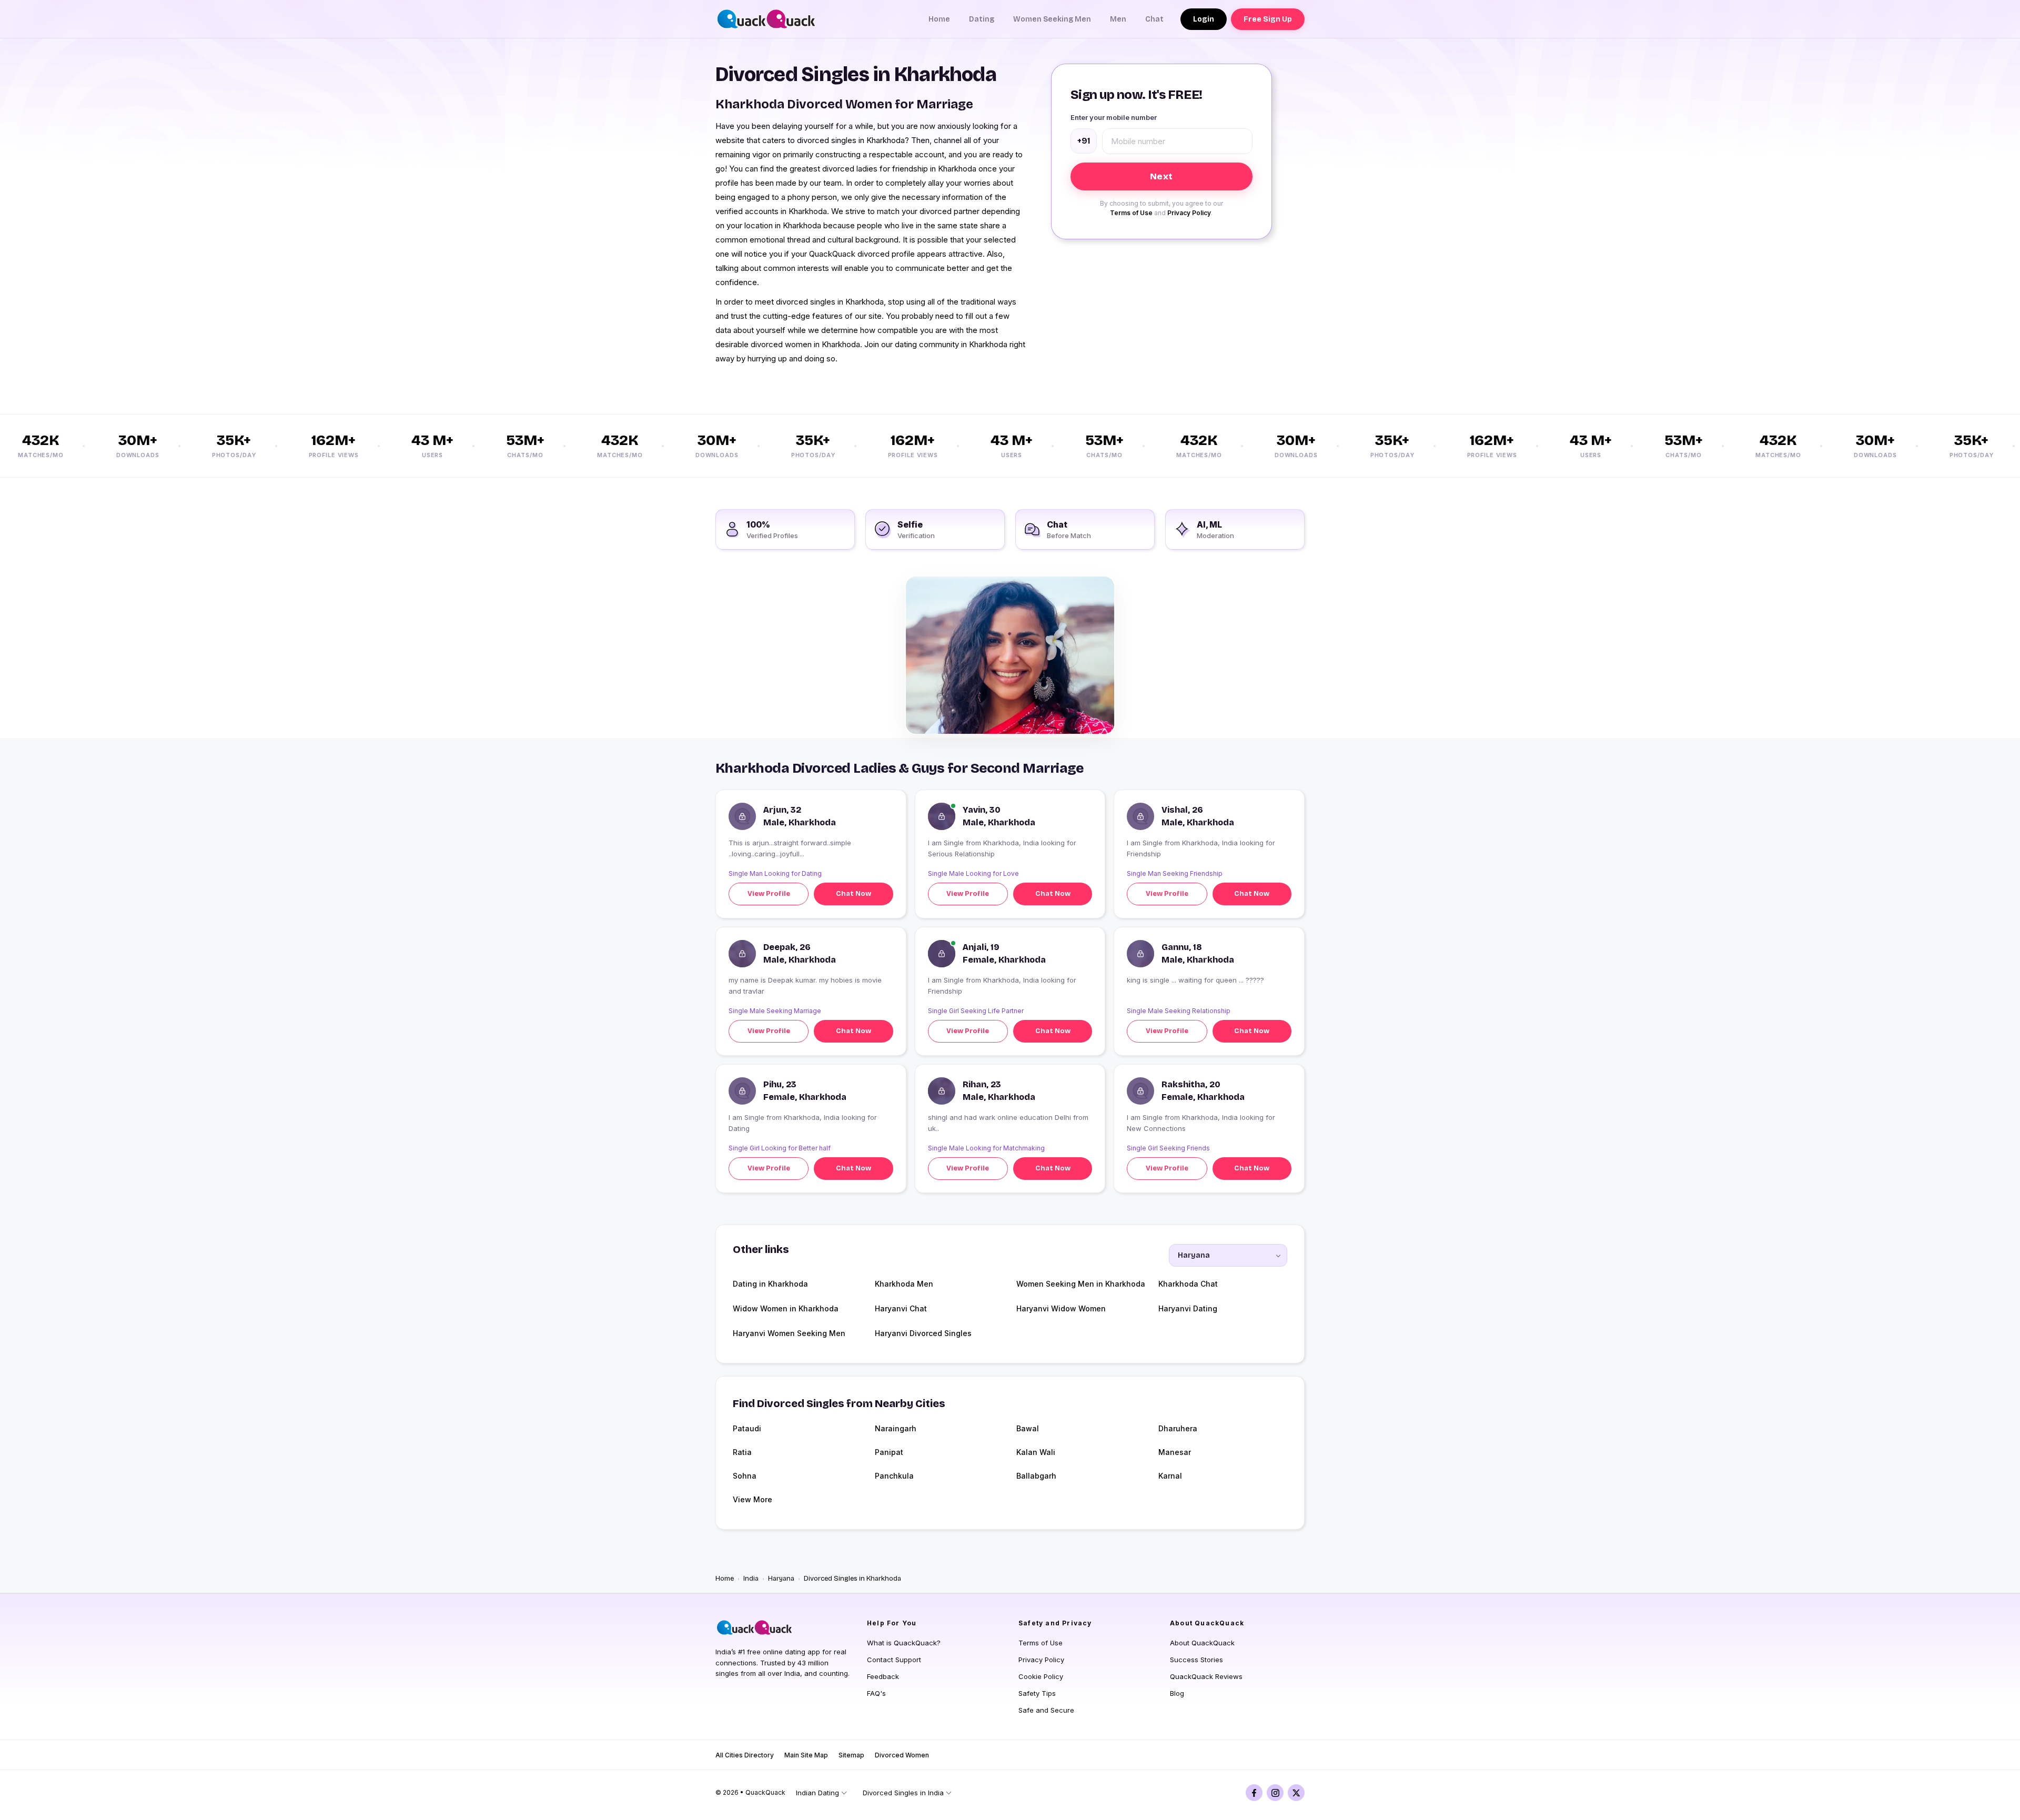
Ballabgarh (1036, 1476)
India (751, 1579)
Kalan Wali (1036, 1452)
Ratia (742, 1452)
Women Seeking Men (1052, 19)
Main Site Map (806, 1755)
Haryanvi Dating (1188, 1308)
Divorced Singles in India (903, 1793)
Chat (1154, 19)
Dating (982, 19)
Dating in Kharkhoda (770, 1284)
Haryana (781, 1579)
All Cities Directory (745, 1755)
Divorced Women (902, 1755)
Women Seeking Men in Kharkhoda (1081, 1284)
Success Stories (1196, 1660)
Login (1204, 19)
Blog (1177, 1693)
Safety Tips (1037, 1693)
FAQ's (876, 1693)
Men (1118, 19)
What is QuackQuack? (904, 1643)
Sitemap (851, 1755)
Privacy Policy (1189, 213)
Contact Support (894, 1660)
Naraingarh (896, 1428)
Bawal (1028, 1428)
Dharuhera (1178, 1428)
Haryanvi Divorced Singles (923, 1333)
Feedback (883, 1676)
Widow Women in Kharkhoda (786, 1308)
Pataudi (747, 1428)
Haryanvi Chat (901, 1308)
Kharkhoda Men (904, 1284)
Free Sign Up (1268, 19)
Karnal (1170, 1476)
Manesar (1175, 1452)
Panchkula (894, 1476)
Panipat (889, 1452)
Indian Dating (817, 1793)
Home (939, 19)
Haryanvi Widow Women (1061, 1308)
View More (753, 1499)
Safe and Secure (1046, 1710)
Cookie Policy (1041, 1676)
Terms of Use (1131, 213)
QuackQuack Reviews (1206, 1676)
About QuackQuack (1202, 1643)
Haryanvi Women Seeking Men (789, 1333)
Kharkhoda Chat (1188, 1284)
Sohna (745, 1476)
